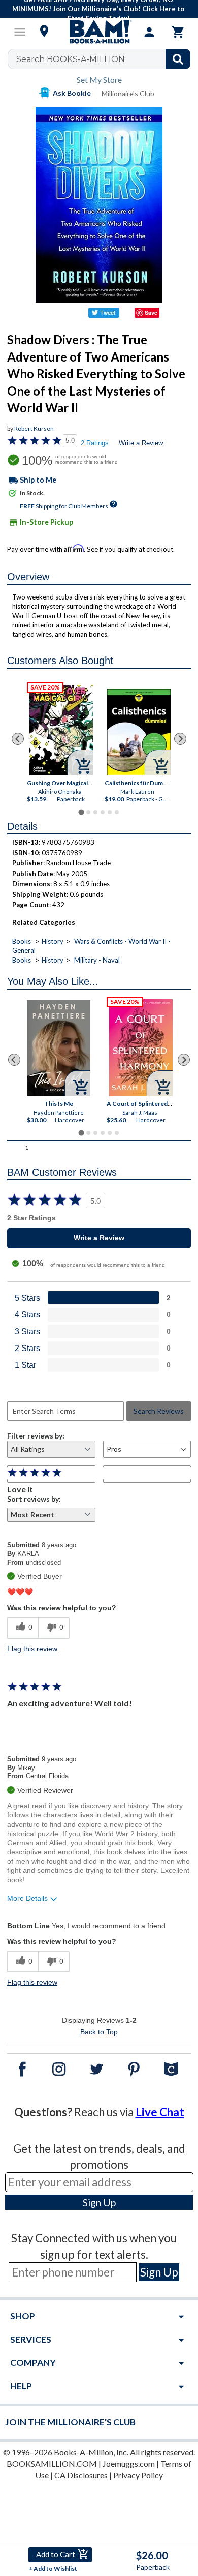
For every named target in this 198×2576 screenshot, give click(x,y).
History (53, 941)
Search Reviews (159, 1411)
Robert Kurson (34, 428)
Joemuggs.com (129, 2463)
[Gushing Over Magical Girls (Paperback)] (62, 730)
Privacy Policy (138, 2475)
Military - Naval (97, 960)
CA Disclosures (81, 2475)
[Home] (99, 32)
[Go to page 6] (117, 812)
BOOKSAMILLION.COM (52, 2463)
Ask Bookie (72, 93)
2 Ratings (95, 443)
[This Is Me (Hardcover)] (59, 1048)
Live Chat (160, 2112)
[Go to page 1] (81, 812)
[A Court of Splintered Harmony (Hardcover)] (141, 1048)
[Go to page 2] (88, 812)
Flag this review (32, 1649)
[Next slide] (180, 739)
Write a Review (141, 443)
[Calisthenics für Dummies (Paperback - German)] (139, 732)
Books (22, 941)
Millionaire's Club (128, 93)
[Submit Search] (178, 59)
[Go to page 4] (103, 812)
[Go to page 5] (110, 812)
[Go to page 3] (95, 812)
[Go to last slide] (18, 739)
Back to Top (99, 2032)
